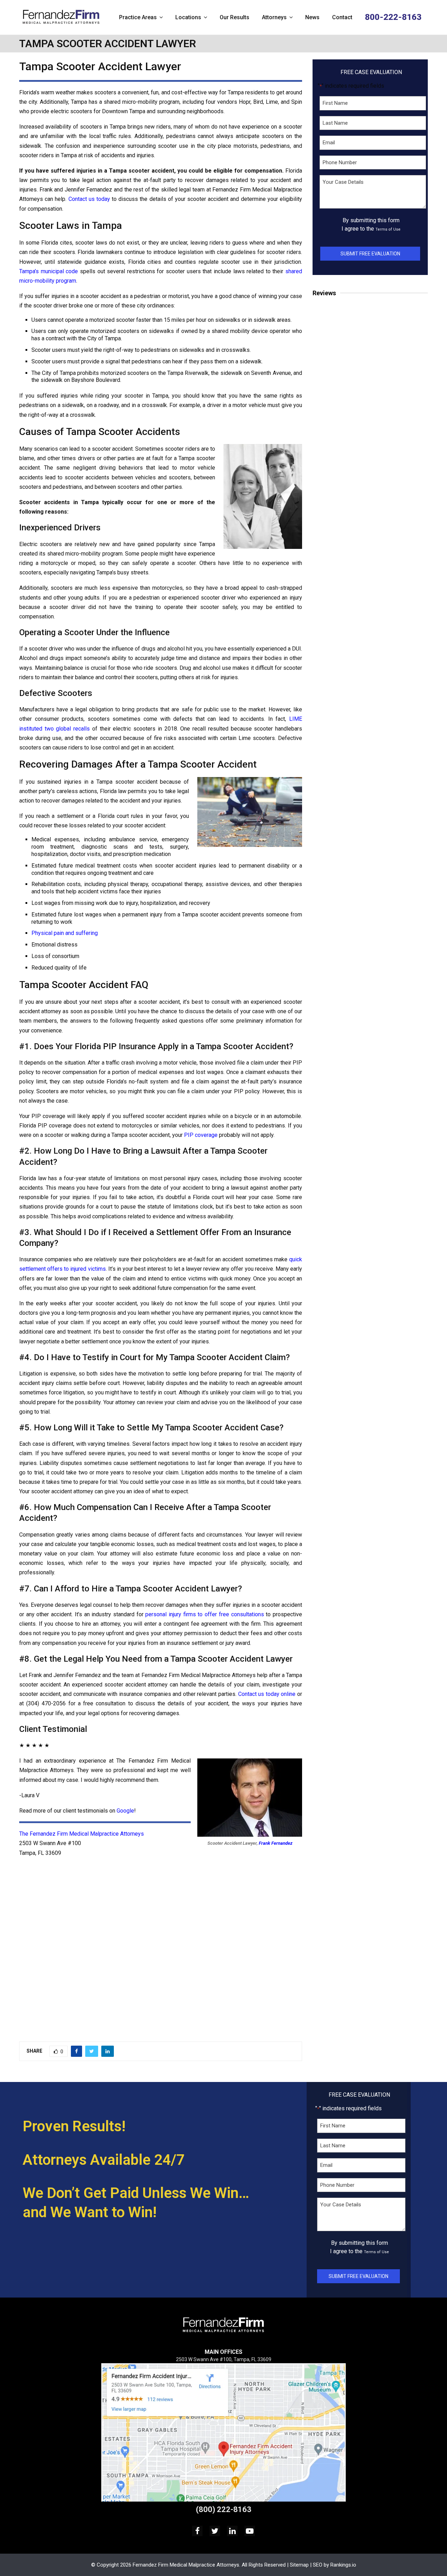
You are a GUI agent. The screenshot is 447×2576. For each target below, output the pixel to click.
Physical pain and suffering (65, 933)
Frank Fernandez (276, 1843)
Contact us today (89, 199)
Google (125, 1811)
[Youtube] (250, 2531)
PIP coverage (201, 1135)
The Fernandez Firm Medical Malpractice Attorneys (82, 1834)
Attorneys (274, 17)
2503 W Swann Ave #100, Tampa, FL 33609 (224, 2359)
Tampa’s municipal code (49, 271)
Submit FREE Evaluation (370, 254)
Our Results (235, 17)
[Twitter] (215, 2531)
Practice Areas (138, 17)
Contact (342, 17)
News (312, 17)
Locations (188, 17)
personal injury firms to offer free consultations (204, 1614)
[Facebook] (197, 2531)
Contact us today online (267, 1694)
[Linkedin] (232, 2531)
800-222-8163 (393, 17)
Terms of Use (388, 229)
